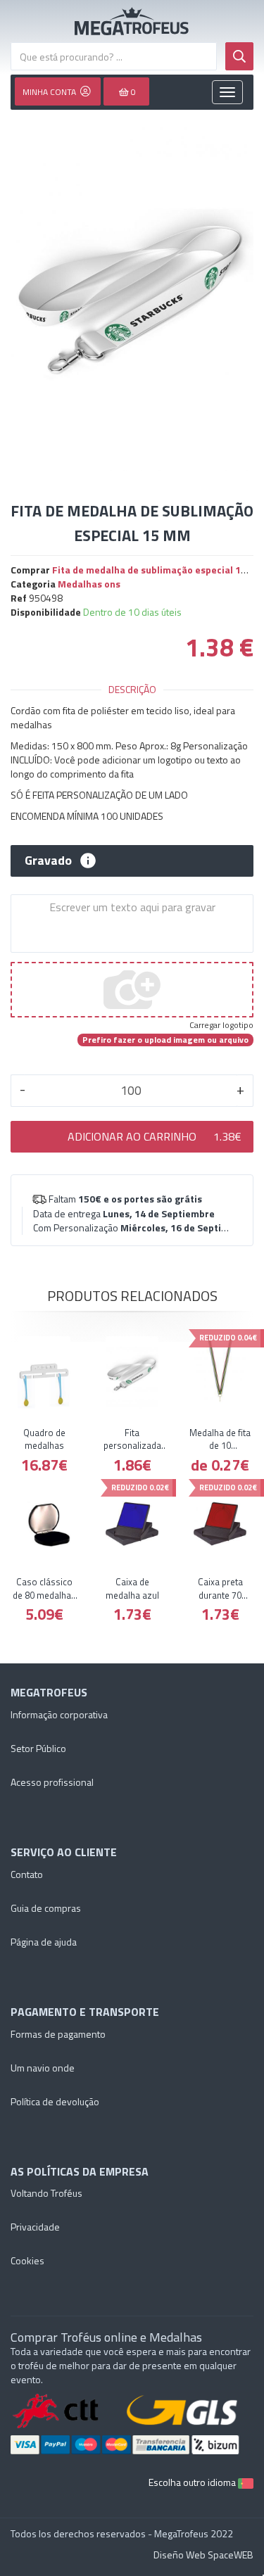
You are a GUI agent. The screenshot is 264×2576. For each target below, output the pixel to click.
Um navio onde (43, 2068)
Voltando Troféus (46, 2193)
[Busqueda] (239, 56)
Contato (27, 1874)
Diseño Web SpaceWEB (203, 2555)
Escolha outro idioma (193, 2482)
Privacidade (35, 2227)
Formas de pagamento (58, 2034)
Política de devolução (55, 2101)
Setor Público (38, 1748)
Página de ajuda (44, 1942)
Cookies (27, 2260)
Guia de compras (46, 1908)
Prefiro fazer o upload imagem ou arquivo (165, 1040)
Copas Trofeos (132, 21)
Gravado (48, 861)
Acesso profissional (52, 1782)
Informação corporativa (59, 1714)
